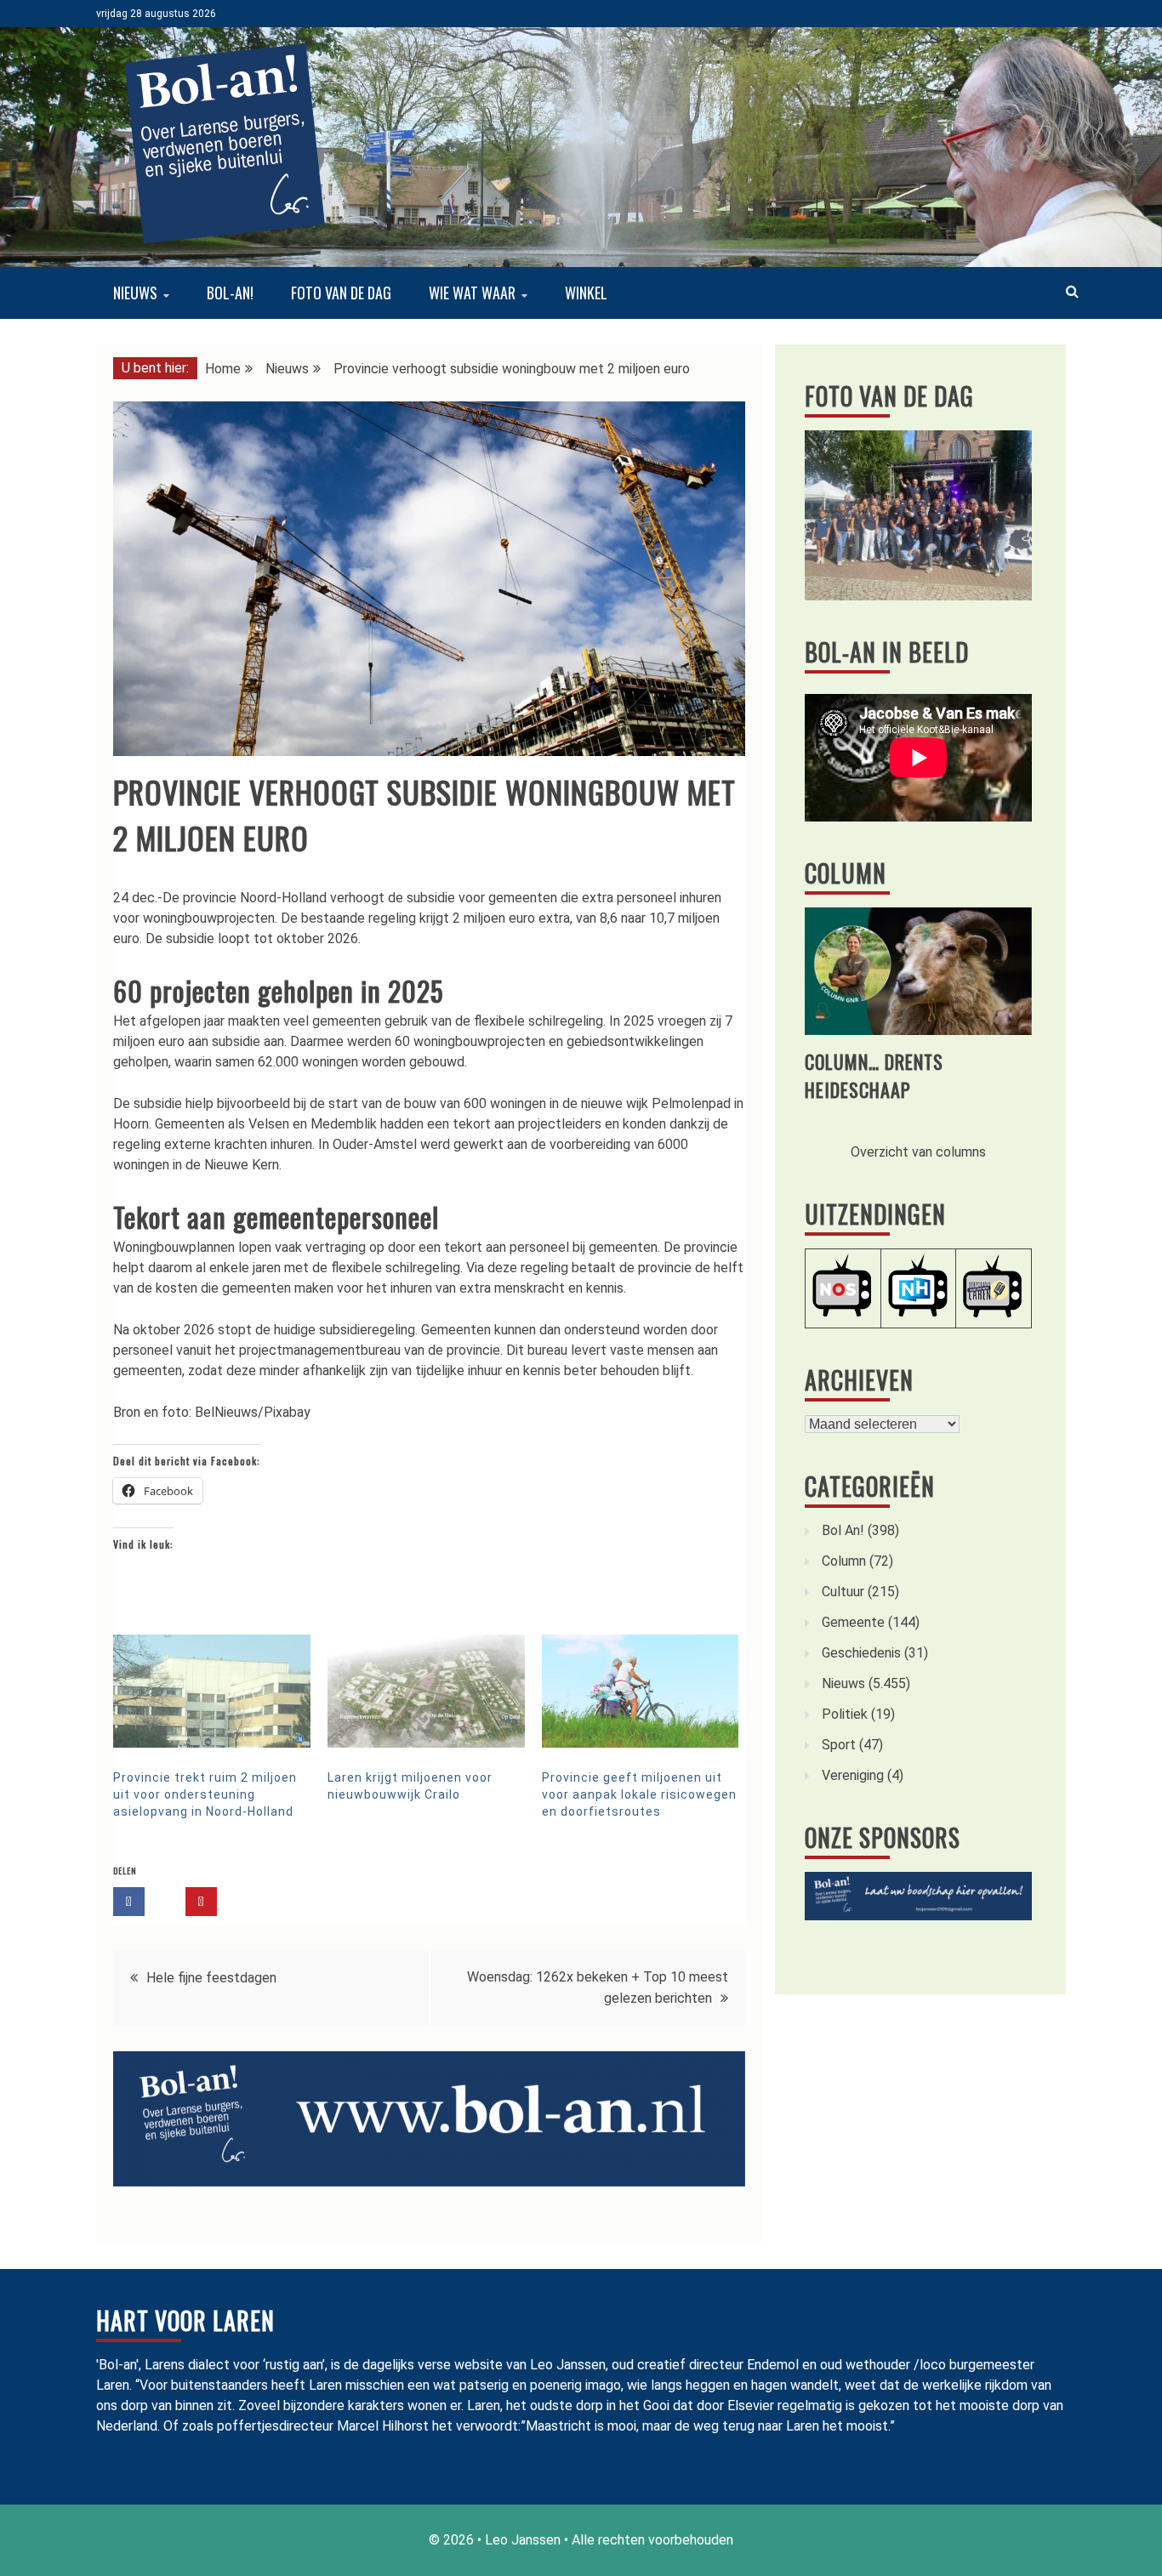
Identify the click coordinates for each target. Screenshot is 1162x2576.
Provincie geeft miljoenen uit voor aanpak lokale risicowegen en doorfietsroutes (639, 1794)
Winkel (586, 293)
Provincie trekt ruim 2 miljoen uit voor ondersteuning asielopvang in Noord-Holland (205, 1794)
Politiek (845, 1714)
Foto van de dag (341, 293)
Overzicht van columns (918, 1152)
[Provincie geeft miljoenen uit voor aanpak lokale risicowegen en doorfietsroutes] (641, 1691)
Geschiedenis (861, 1653)
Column (846, 873)
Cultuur (843, 1592)
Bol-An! (230, 293)
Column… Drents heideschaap (874, 1075)
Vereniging (853, 1775)
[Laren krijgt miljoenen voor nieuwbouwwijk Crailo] (426, 1691)
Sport (839, 1745)
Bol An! (843, 1530)
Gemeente (853, 1622)
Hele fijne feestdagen (211, 1978)
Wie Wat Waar (472, 293)
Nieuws (135, 293)
